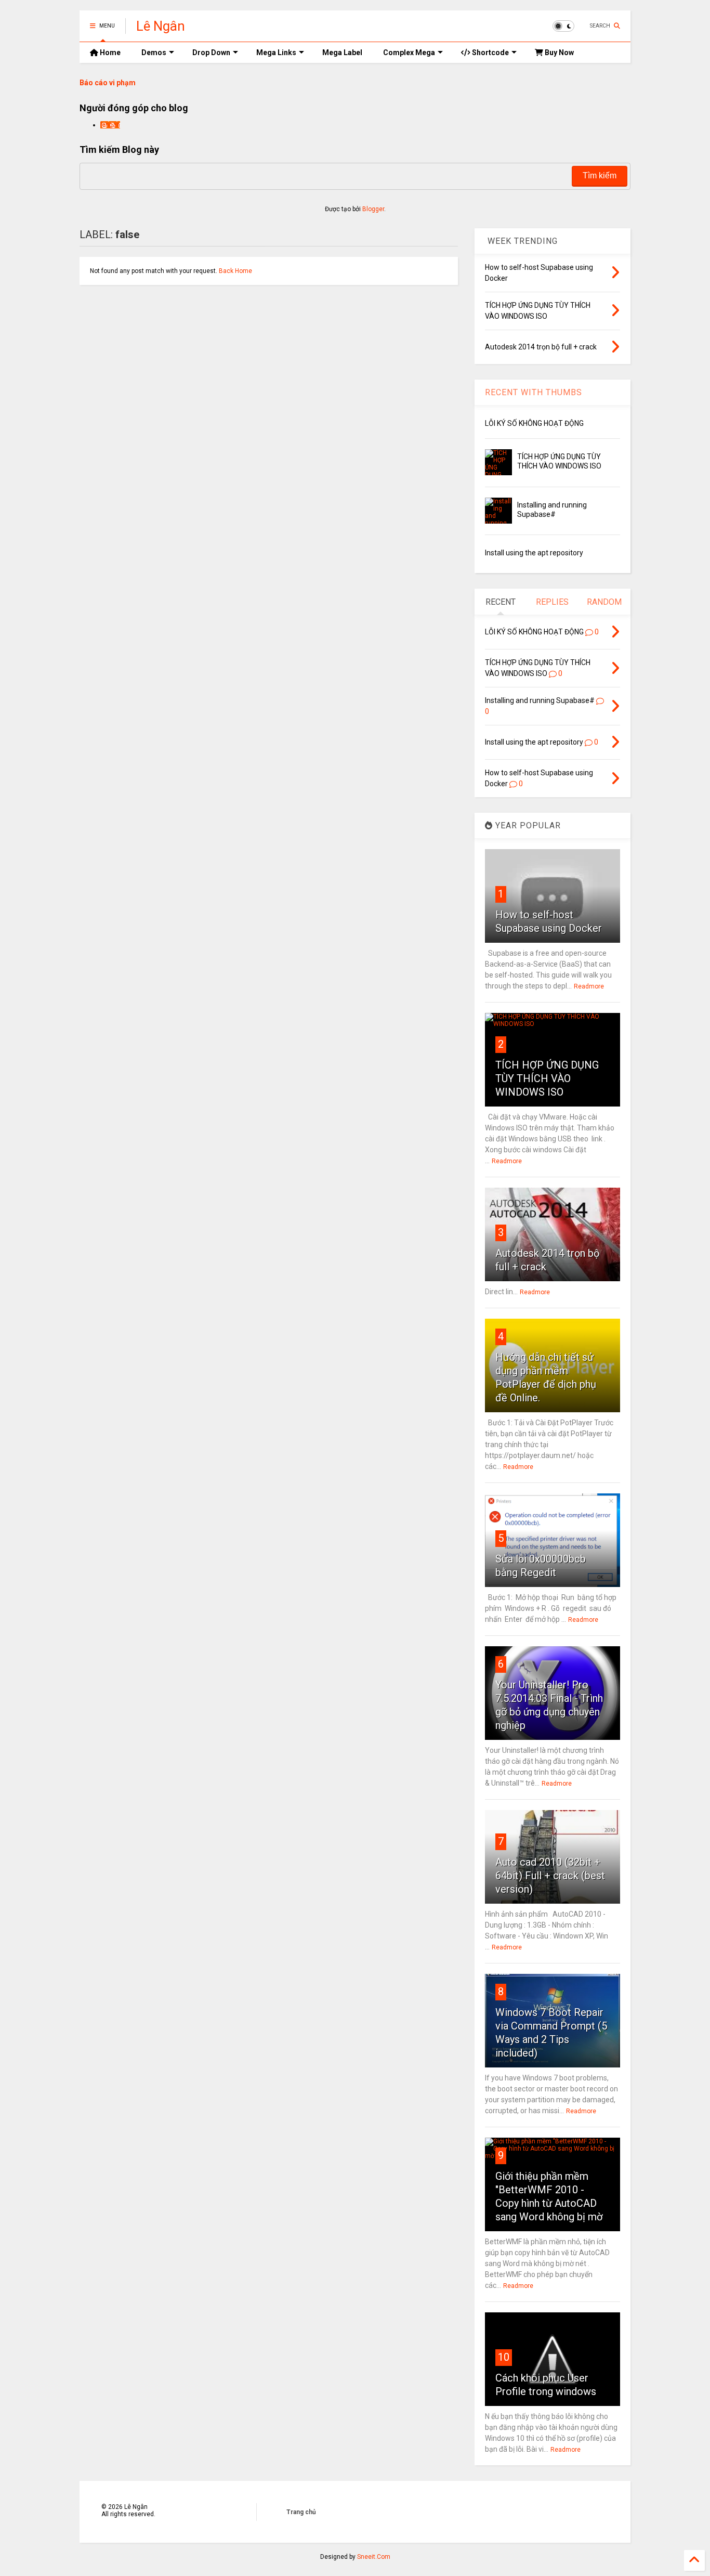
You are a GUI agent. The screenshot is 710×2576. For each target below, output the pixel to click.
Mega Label (342, 53)
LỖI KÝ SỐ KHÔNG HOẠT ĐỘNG (534, 423)
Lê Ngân (161, 26)
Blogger (373, 209)
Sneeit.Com (374, 2557)
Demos (154, 53)
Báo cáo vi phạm (108, 83)
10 (504, 2357)
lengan (110, 125)
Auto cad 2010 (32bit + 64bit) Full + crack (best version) (550, 1876)
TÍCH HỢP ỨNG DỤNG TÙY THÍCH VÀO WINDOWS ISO (547, 1078)
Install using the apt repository (534, 553)
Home (109, 53)
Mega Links (276, 53)
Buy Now (558, 53)
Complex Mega (409, 53)
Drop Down (211, 53)
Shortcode (490, 53)
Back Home (235, 271)
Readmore (589, 986)
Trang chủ (301, 2512)
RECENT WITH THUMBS (534, 392)
